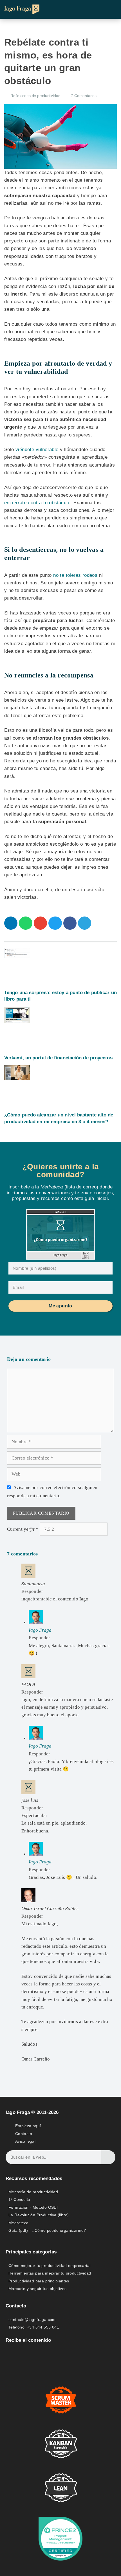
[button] (111, 9)
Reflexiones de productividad (35, 96)
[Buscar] (108, 2157)
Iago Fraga (40, 1630)
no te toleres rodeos (75, 575)
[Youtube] (36, 2355)
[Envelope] (9, 2355)
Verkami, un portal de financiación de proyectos (58, 1058)
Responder (32, 1591)
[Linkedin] (23, 2355)
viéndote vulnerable (37, 450)
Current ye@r (23, 1529)
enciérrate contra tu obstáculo (37, 503)
